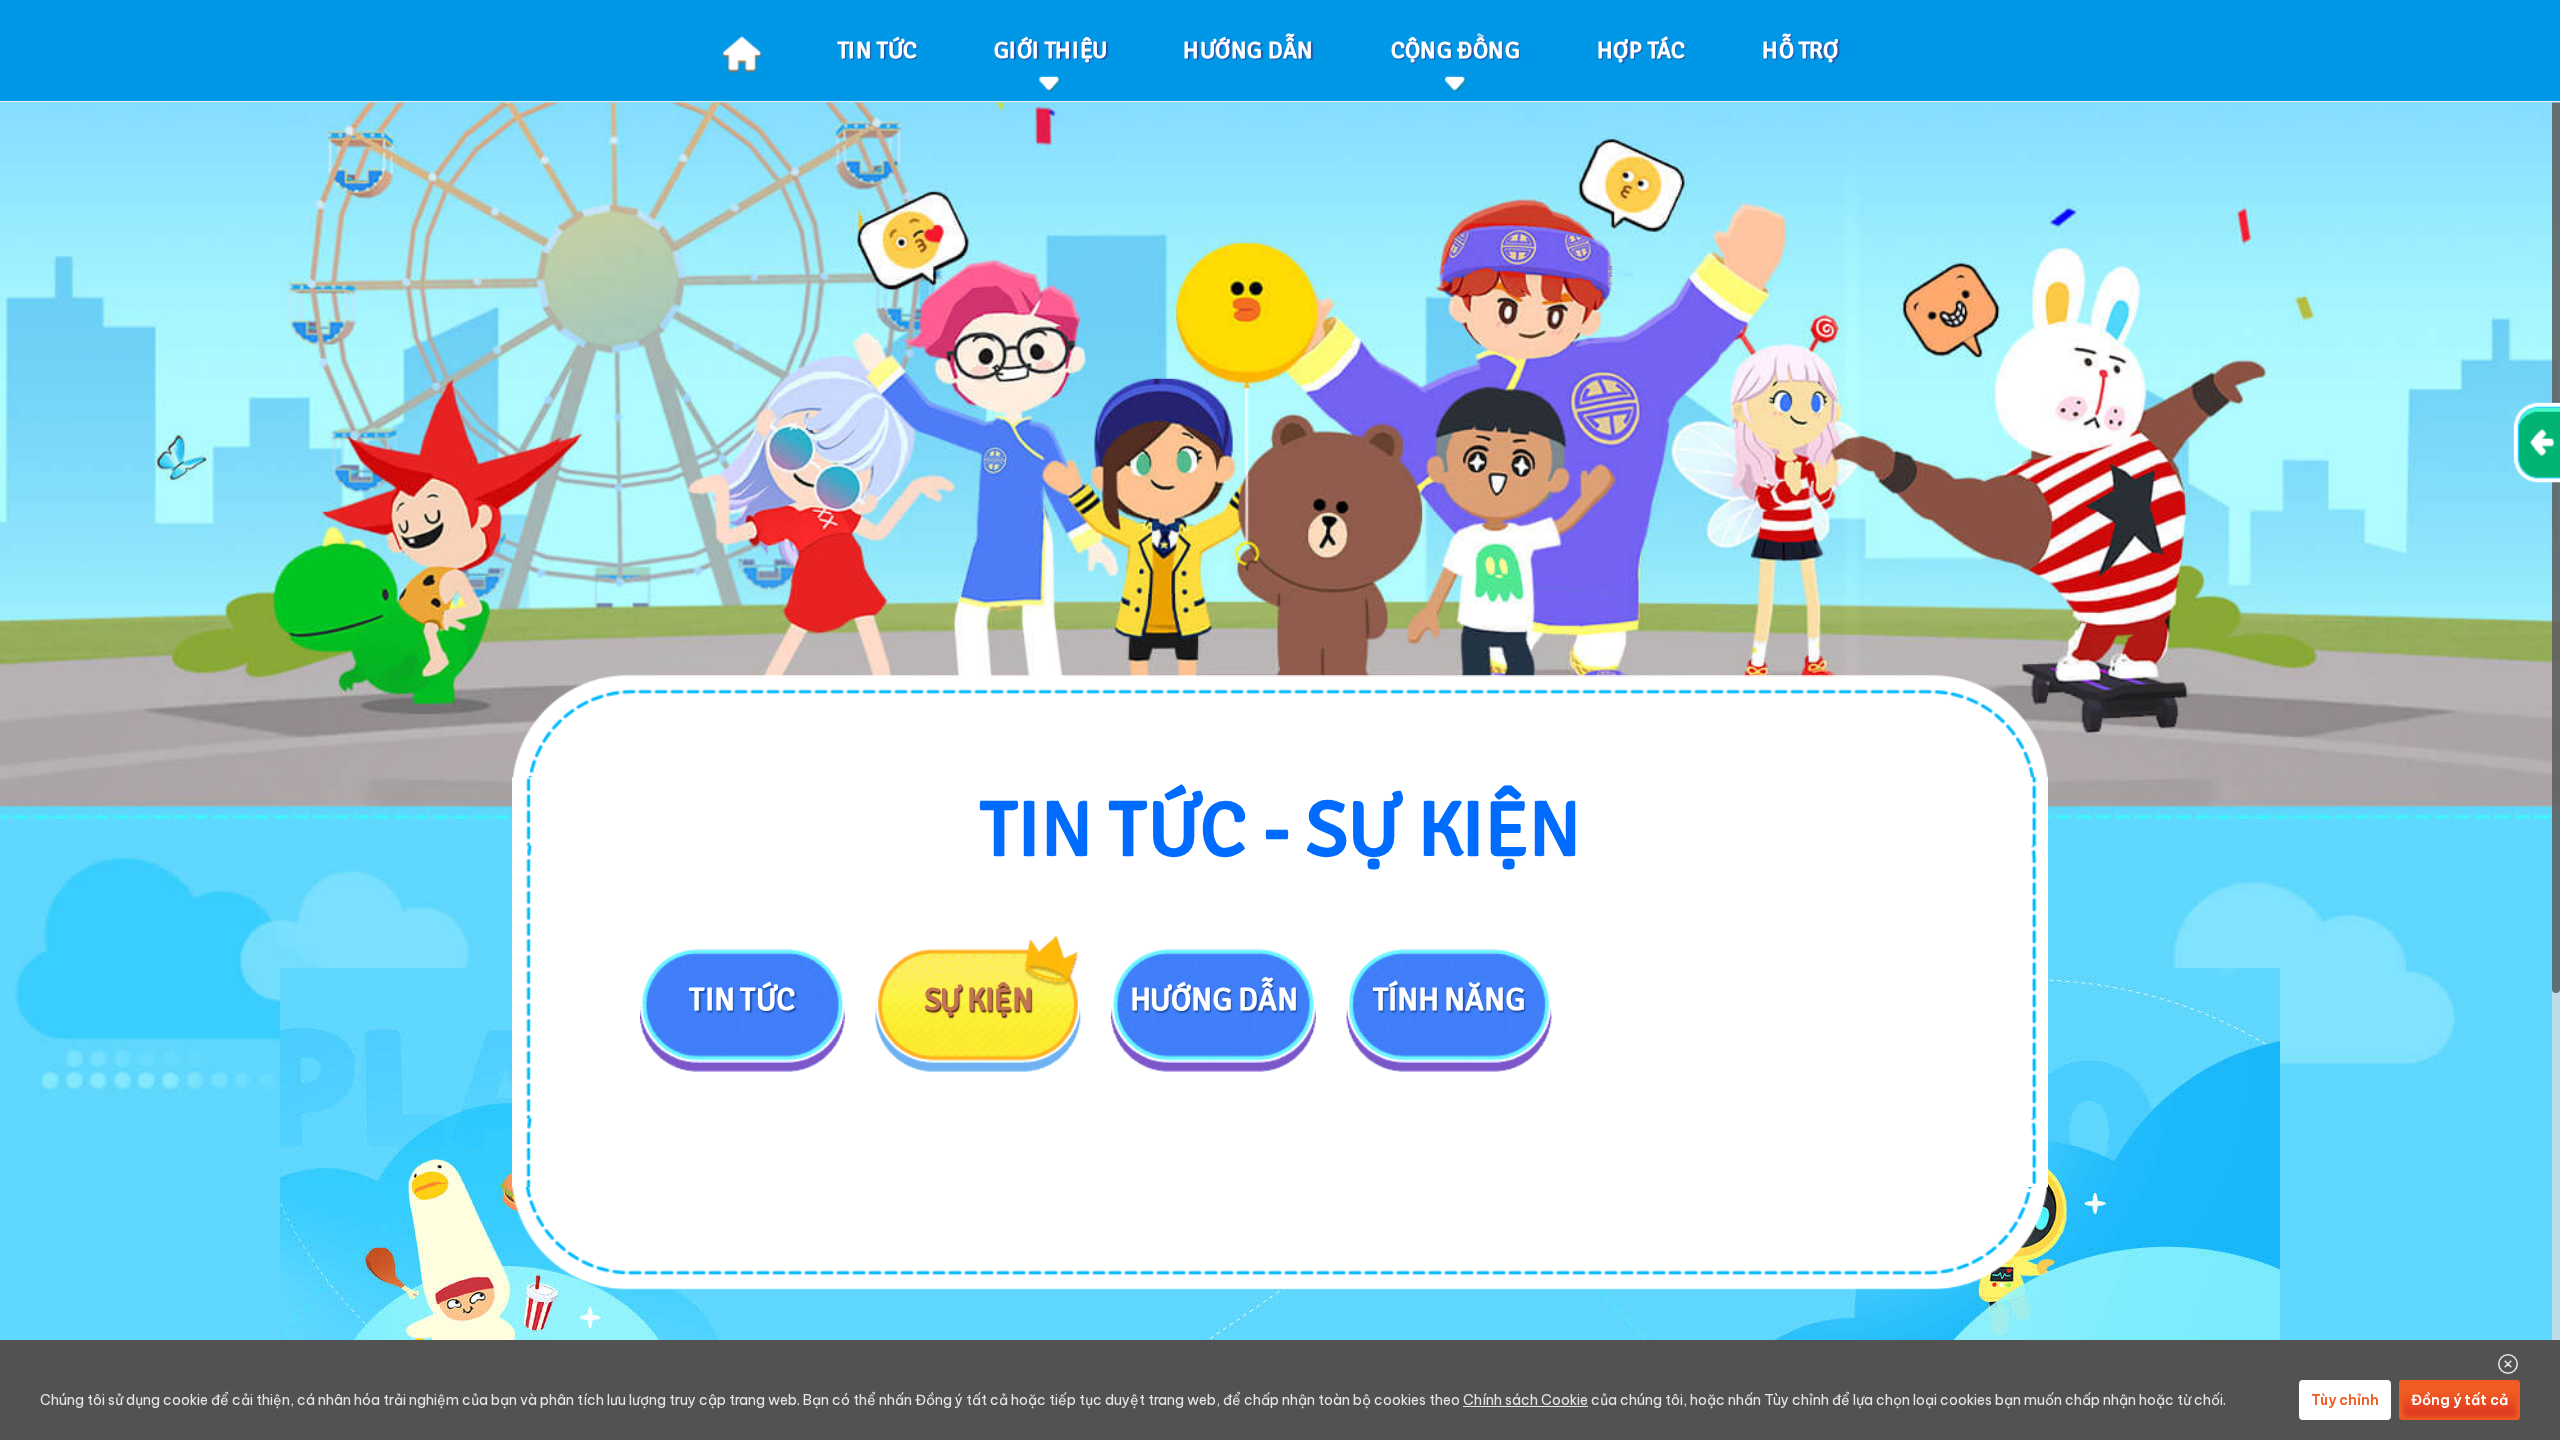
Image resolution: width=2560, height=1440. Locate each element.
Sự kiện (978, 999)
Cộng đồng (1455, 50)
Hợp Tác (1641, 50)
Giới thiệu (1050, 50)
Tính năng (1449, 999)
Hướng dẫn (1214, 999)
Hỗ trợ (1800, 50)
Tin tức (742, 999)
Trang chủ (741, 50)
